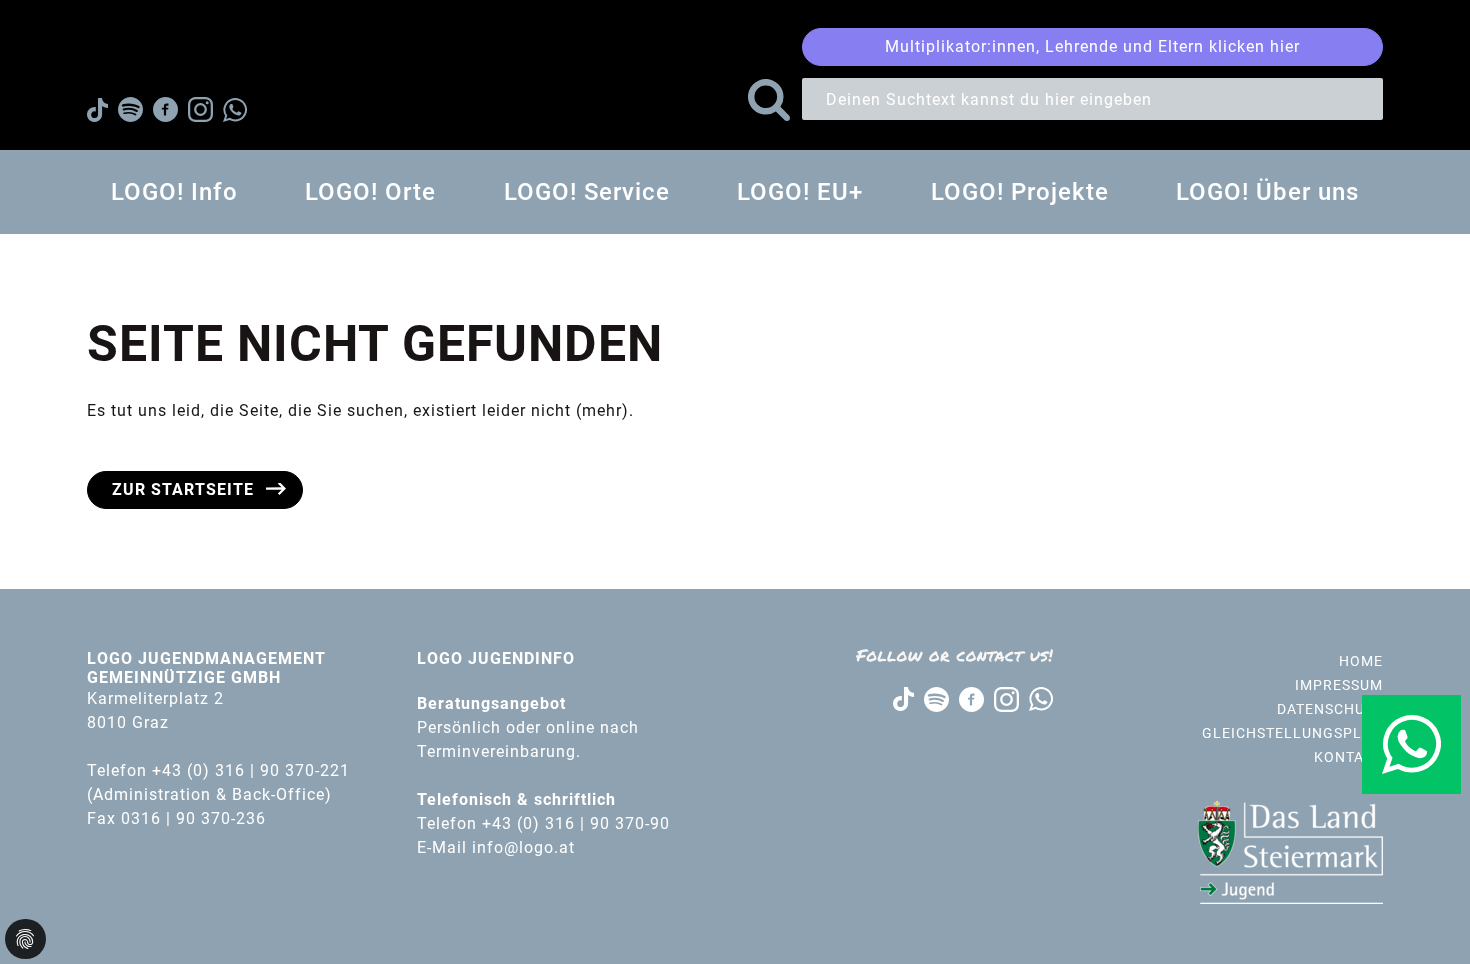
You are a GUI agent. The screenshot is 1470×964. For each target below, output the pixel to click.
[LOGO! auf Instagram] (1006, 697)
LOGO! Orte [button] (370, 192)
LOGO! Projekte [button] (1020, 192)
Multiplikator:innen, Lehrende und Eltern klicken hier (1092, 46)
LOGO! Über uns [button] (1267, 192)
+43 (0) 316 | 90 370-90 (578, 823)
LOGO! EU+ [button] (800, 192)
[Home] (169, 54)
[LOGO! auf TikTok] (903, 698)
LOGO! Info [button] (174, 192)
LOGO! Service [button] (587, 192)
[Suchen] (769, 100)
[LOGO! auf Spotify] (936, 697)
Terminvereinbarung (496, 751)
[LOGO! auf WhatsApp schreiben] (1041, 698)
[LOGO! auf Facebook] (971, 697)
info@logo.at (523, 847)
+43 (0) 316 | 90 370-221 (251, 770)
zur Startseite (183, 489)
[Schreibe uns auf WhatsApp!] (1411, 744)
